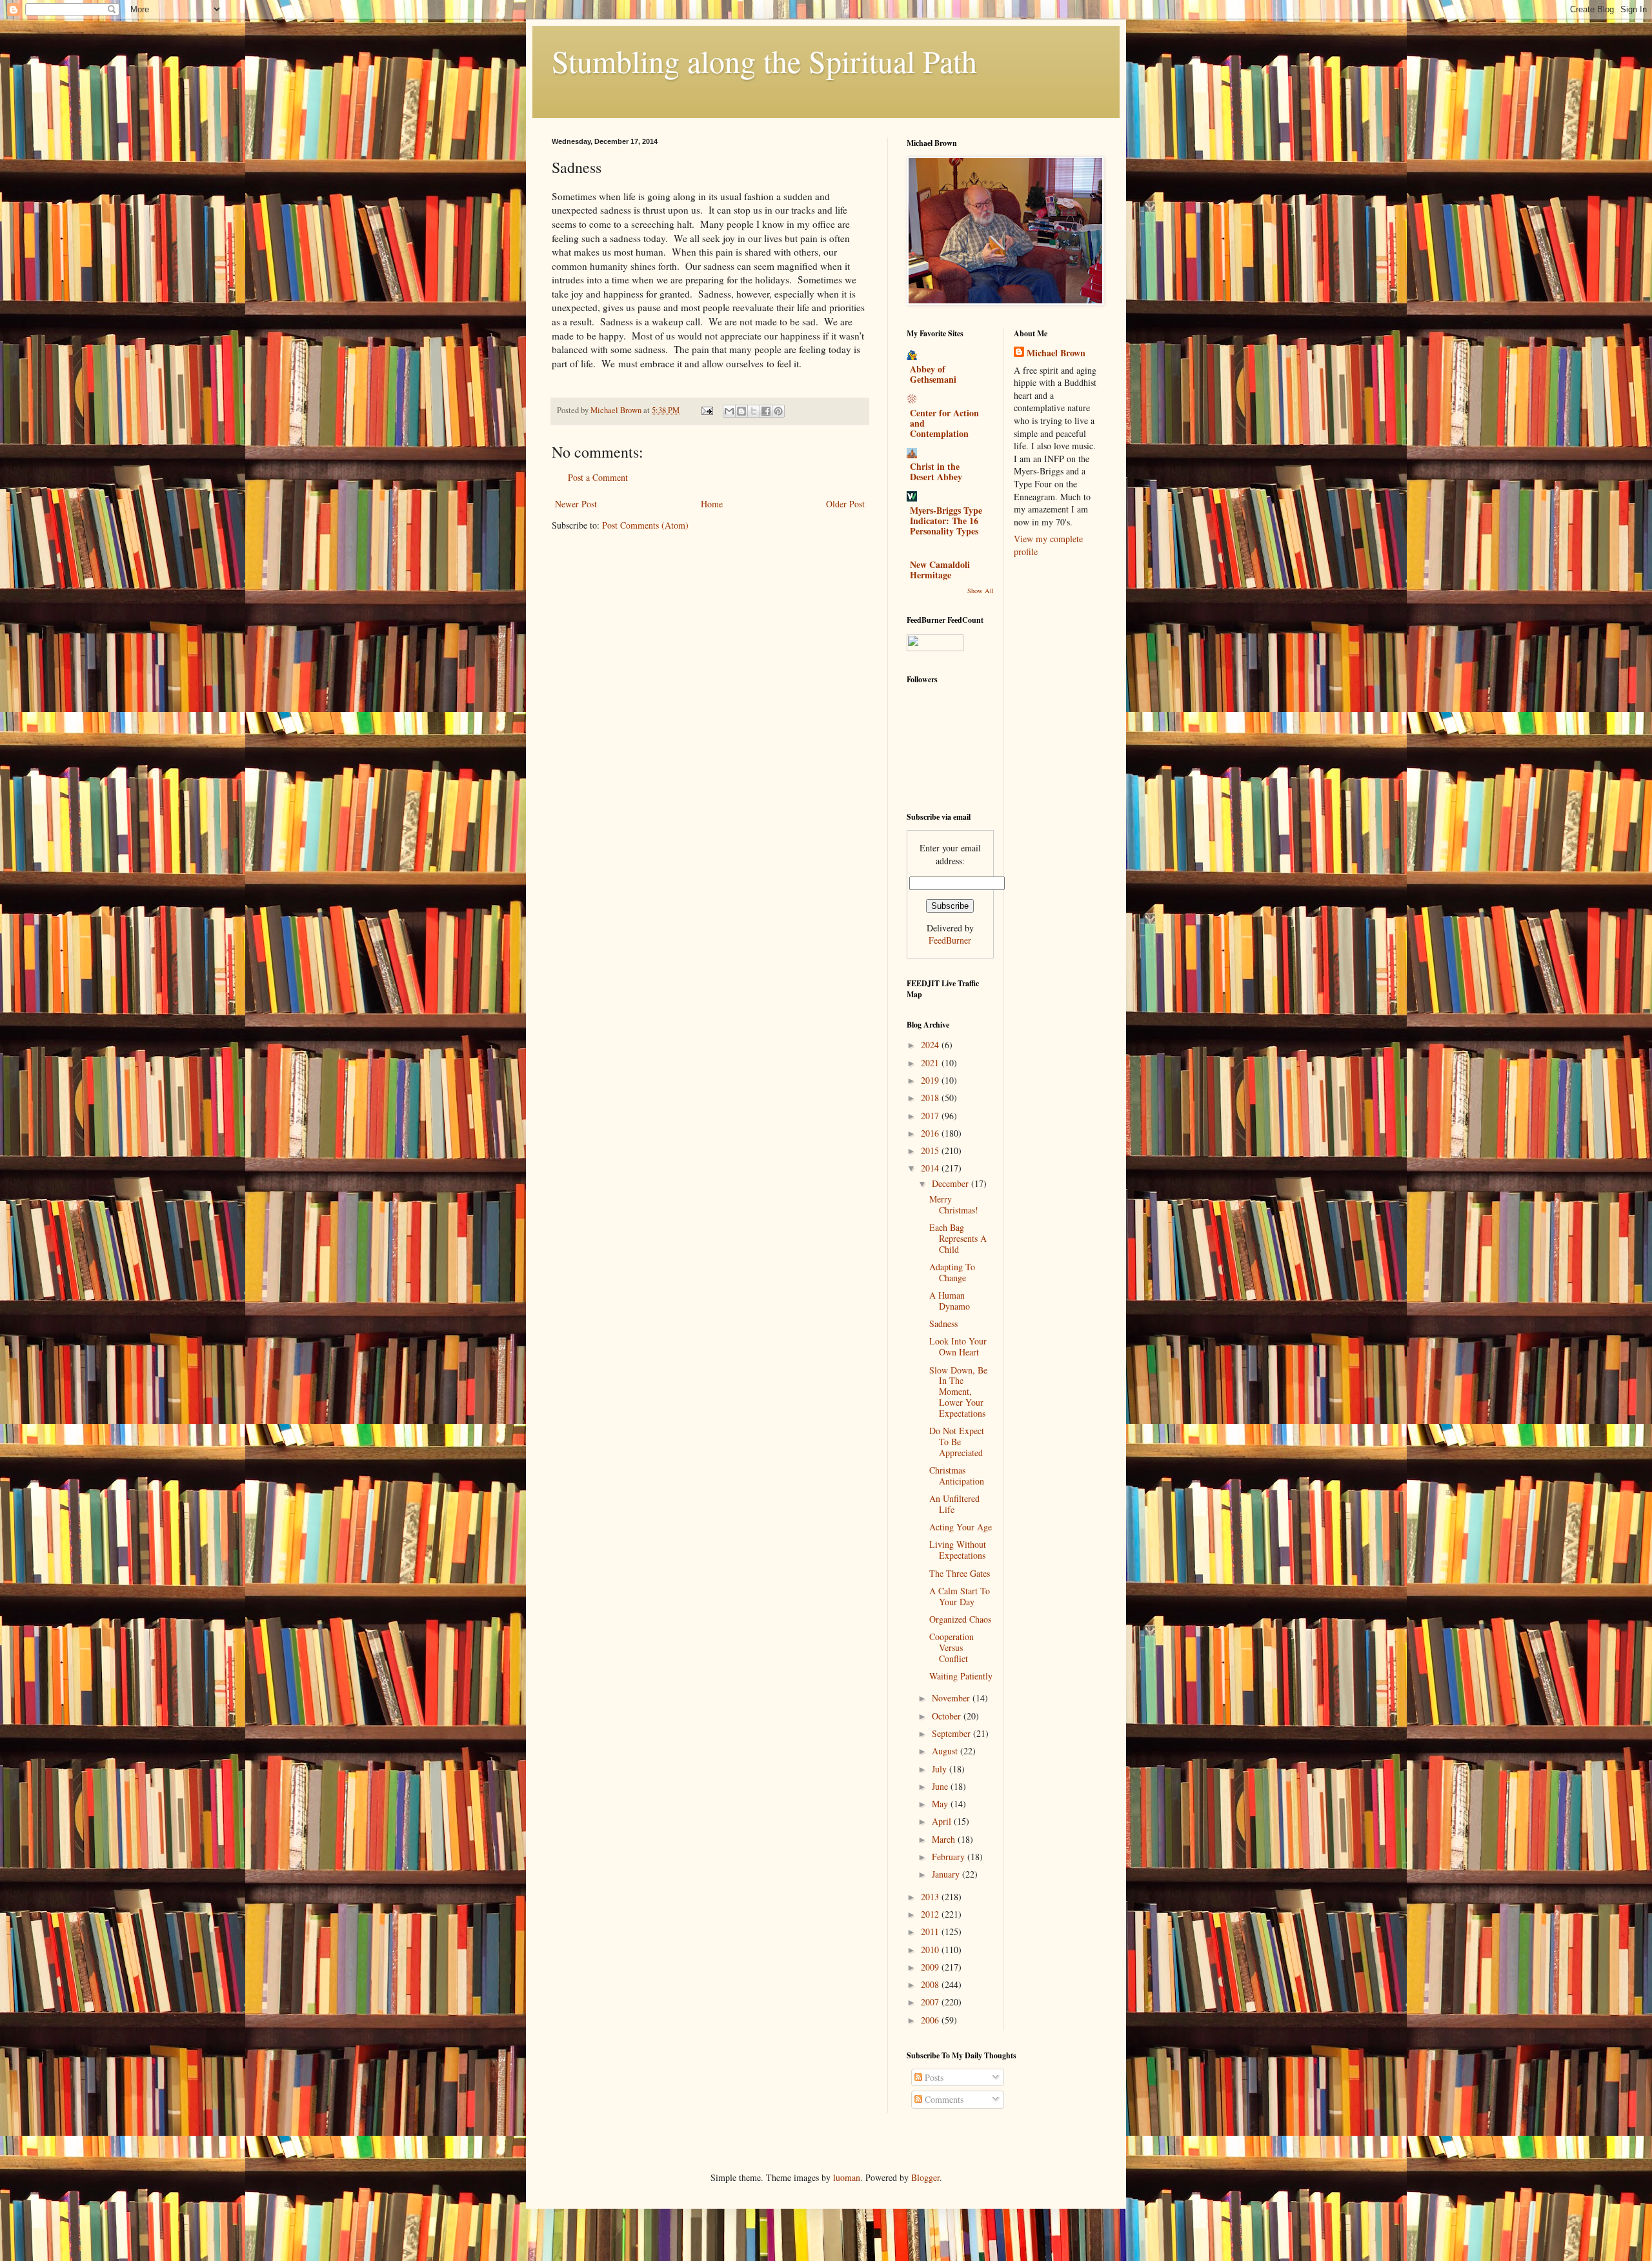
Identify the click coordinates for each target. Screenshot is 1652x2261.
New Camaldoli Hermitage (940, 570)
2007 (931, 2002)
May (941, 1804)
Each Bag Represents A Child (958, 1238)
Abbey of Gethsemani (933, 374)
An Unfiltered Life (954, 1504)
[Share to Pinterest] (778, 411)
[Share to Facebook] (766, 411)
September (952, 1733)
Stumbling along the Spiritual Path (764, 61)
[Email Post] (706, 410)
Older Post (845, 504)
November (952, 1698)
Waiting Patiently (961, 1676)
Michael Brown (1056, 353)
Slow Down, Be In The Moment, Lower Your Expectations (958, 1392)
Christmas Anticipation (957, 1475)
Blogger (925, 2177)
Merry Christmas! (954, 1204)
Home (712, 504)
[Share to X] (754, 411)
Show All (981, 591)
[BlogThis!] (741, 411)
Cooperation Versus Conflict (952, 1648)
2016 (931, 1133)
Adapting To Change (952, 1272)
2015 (931, 1151)
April (943, 1821)
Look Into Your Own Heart (958, 1346)
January (947, 1874)
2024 (931, 1045)
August (946, 1751)
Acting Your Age (961, 1527)
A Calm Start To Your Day (960, 1596)
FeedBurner (950, 940)
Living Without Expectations (958, 1550)
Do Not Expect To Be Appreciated (957, 1442)
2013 (931, 1897)
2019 (931, 1080)
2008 (931, 1984)
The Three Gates (960, 1573)
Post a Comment (598, 477)
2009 (931, 1967)
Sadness (943, 1323)
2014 (931, 1168)
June (941, 1786)
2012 (931, 1914)
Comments (943, 2099)
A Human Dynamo (950, 1301)
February (950, 1857)
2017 (931, 1116)
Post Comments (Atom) (645, 525)
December (952, 1183)
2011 (931, 1931)
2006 (931, 2020)
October (948, 1716)
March (945, 1839)
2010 (931, 1950)
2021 (931, 1063)
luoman (847, 2177)
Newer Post (576, 504)
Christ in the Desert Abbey (936, 471)
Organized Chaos (960, 1619)
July (941, 1769)
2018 (931, 1098)
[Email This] (729, 411)
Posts (933, 2077)
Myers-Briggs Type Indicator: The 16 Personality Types (946, 521)
